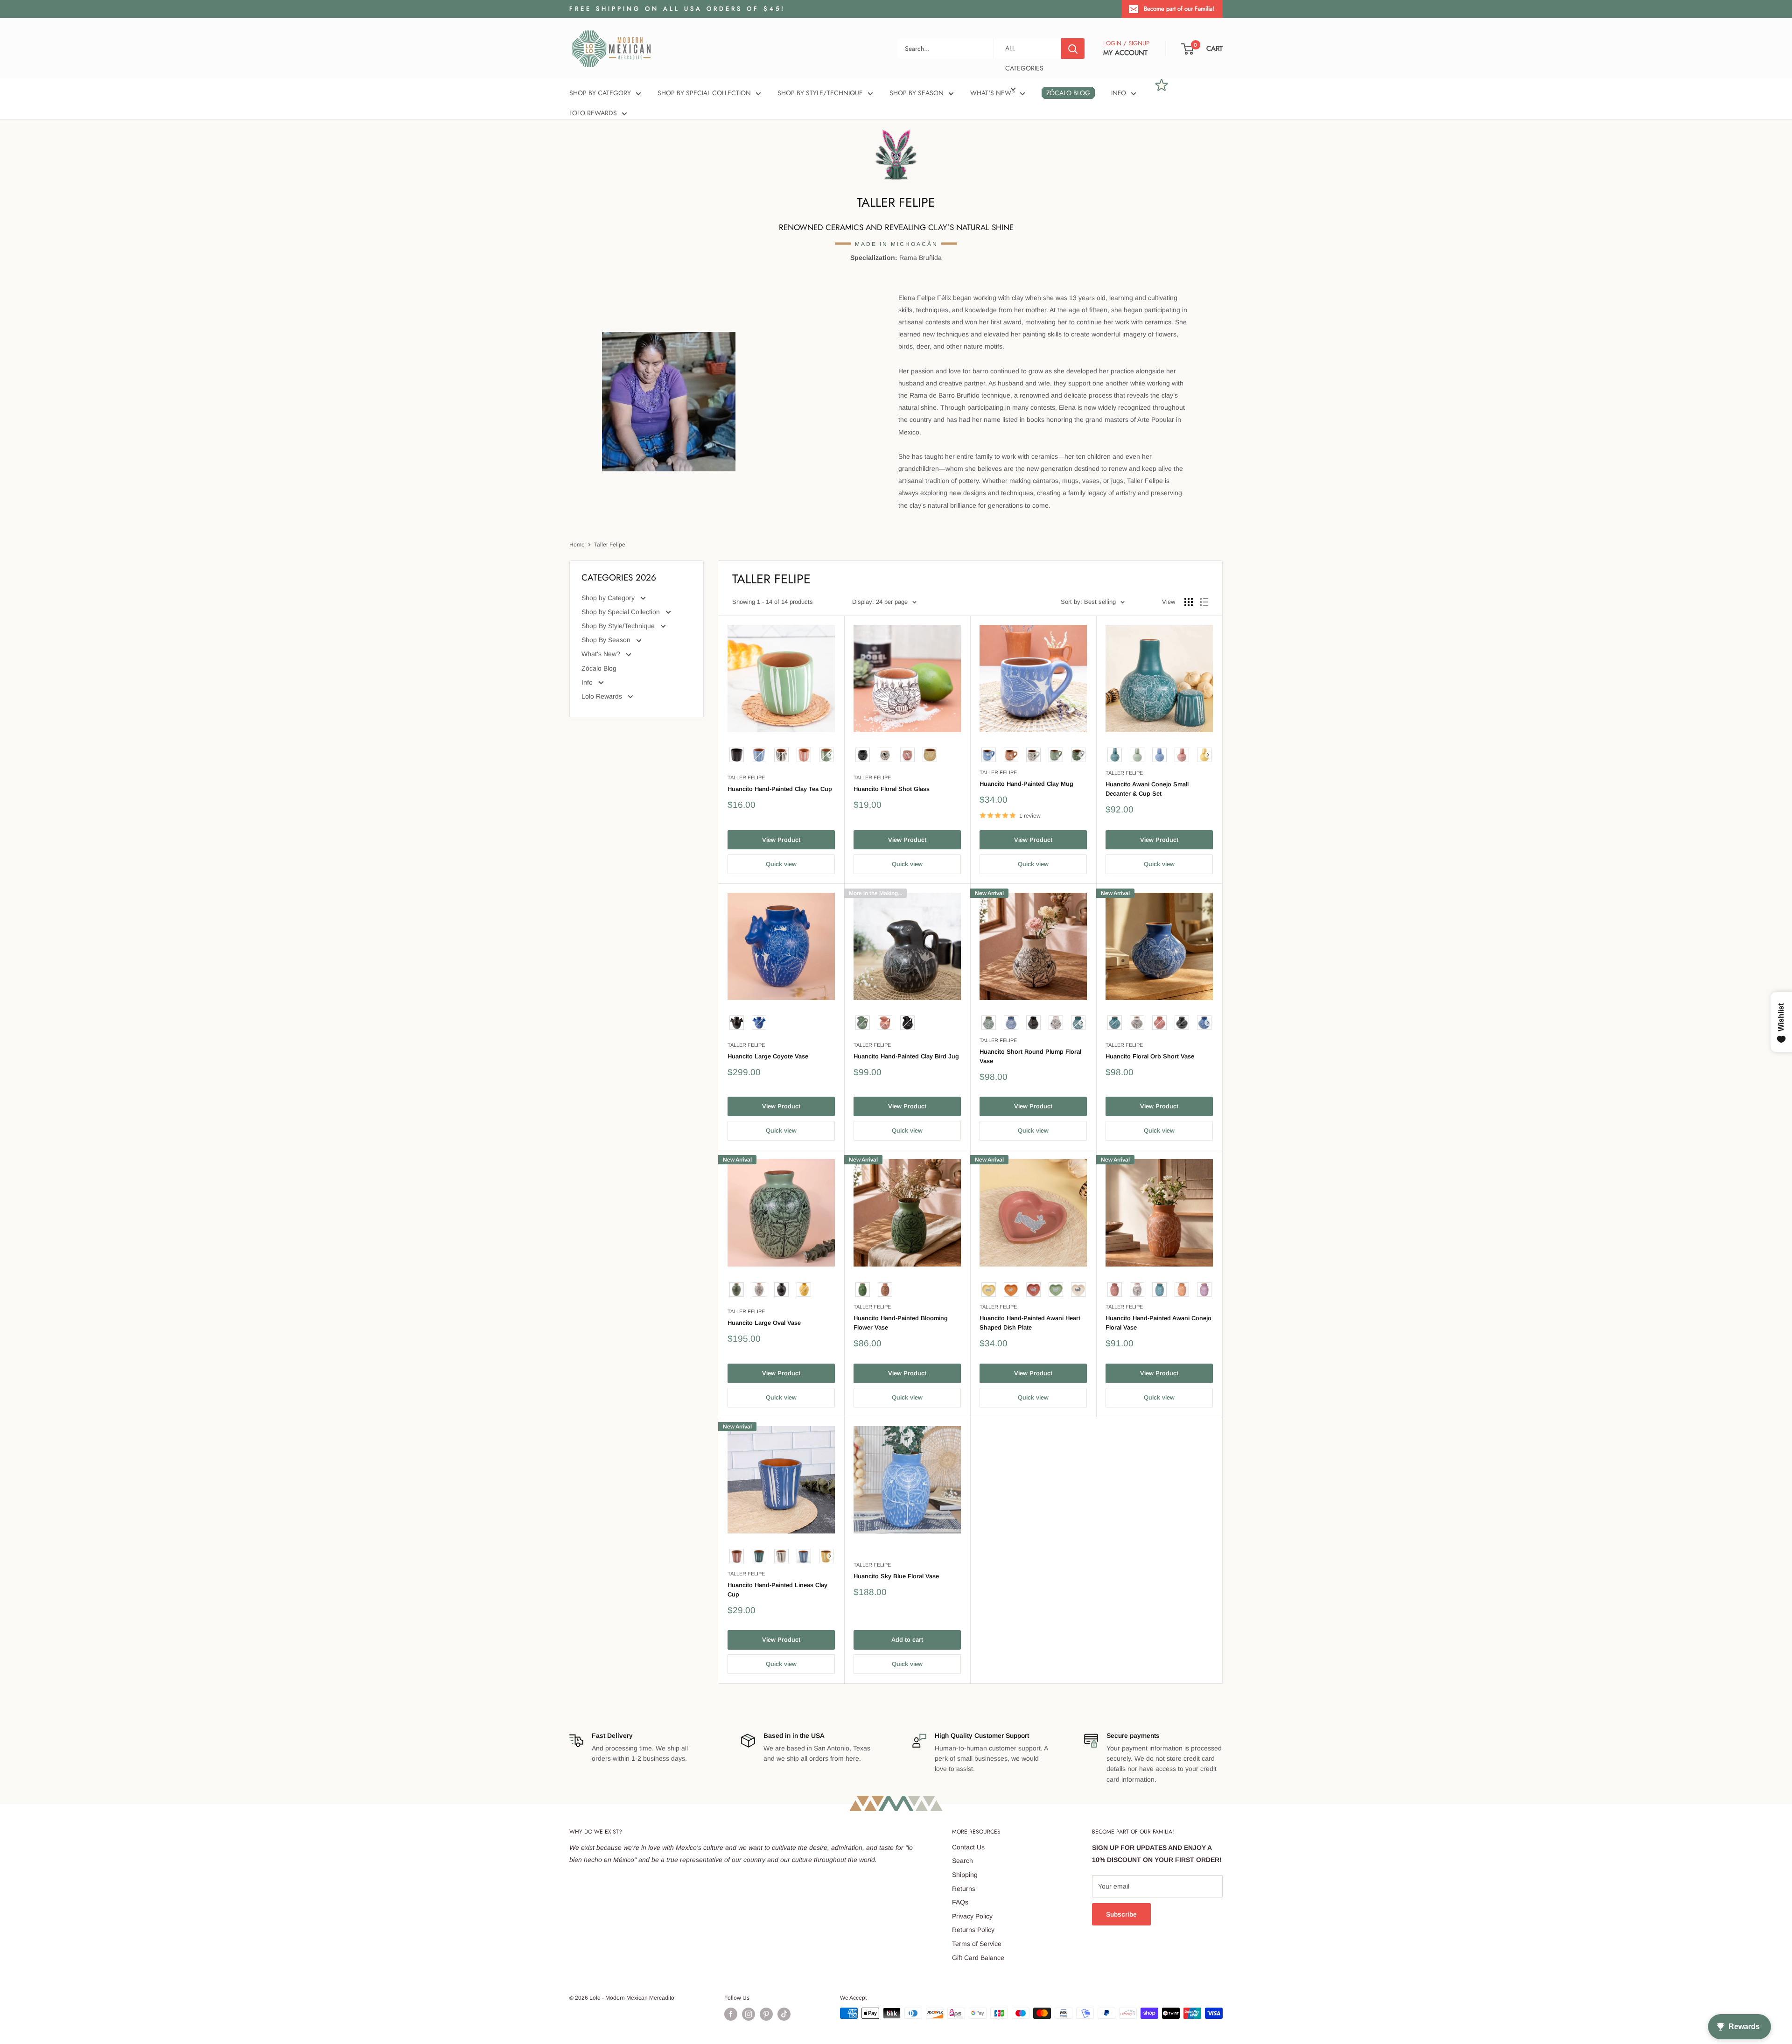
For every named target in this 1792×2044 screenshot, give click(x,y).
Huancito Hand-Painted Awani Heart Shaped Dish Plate (1030, 1323)
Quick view (781, 864)
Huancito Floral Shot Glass (892, 789)
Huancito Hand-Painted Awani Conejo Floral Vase (1158, 1323)
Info (1119, 93)
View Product (781, 840)
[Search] (1073, 49)
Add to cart (907, 1640)
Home (577, 545)
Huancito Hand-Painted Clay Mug (1026, 784)
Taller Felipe (610, 545)
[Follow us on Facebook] (731, 2014)
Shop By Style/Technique (820, 93)
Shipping (965, 1875)
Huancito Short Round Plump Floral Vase (1030, 1056)
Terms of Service (977, 1944)
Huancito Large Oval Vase (764, 1323)
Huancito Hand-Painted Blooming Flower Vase (901, 1323)
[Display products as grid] (1189, 602)
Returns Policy (973, 1930)
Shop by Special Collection (704, 93)
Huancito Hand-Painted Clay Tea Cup (780, 789)
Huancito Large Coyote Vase (768, 1056)
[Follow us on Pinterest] (766, 2014)
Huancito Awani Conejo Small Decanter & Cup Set (1147, 789)
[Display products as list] (1204, 602)
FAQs (960, 1902)
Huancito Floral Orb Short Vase (1150, 1056)
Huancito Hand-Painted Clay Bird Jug (906, 1056)
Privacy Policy (972, 1916)
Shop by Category (600, 93)
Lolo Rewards (593, 113)
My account (1125, 53)
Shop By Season (917, 93)
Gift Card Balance (978, 1958)
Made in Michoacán (896, 244)
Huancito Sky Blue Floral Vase (896, 1576)
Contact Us (968, 1847)
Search (962, 1861)
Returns (964, 1889)
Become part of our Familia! (1179, 9)
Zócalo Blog (1068, 93)
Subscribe (1121, 1914)
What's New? (993, 93)
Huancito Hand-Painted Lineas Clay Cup (777, 1590)
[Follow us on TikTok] (784, 2014)
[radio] (737, 755)
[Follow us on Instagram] (749, 2014)
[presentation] (830, 755)
